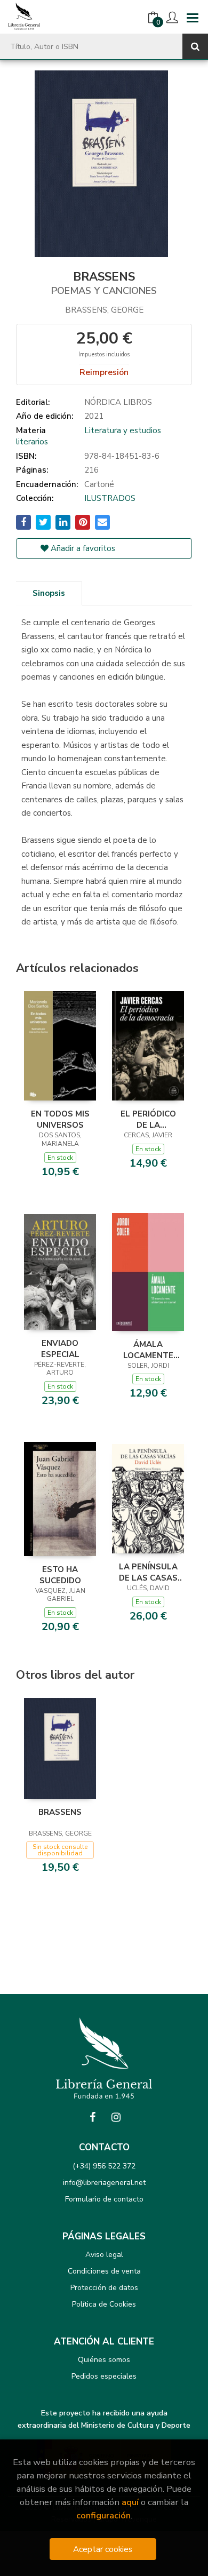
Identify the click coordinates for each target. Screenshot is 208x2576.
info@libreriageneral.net (104, 2183)
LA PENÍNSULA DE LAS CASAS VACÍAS (148, 1572)
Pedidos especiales (104, 2376)
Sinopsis (49, 593)
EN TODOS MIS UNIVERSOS (60, 1119)
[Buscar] (195, 46)
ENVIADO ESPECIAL (60, 1349)
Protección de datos (104, 2288)
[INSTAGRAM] (116, 2117)
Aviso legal (104, 2255)
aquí (130, 2502)
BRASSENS (60, 1812)
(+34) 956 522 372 (104, 2166)
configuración (103, 2515)
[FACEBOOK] (92, 2117)
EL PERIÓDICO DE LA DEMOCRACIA (148, 1119)
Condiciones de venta (104, 2271)
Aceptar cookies (103, 2549)
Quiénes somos (104, 2360)
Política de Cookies (104, 2304)
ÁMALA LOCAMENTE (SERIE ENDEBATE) (148, 1350)
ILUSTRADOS (110, 498)
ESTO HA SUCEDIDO (60, 1575)
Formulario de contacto (104, 2199)
